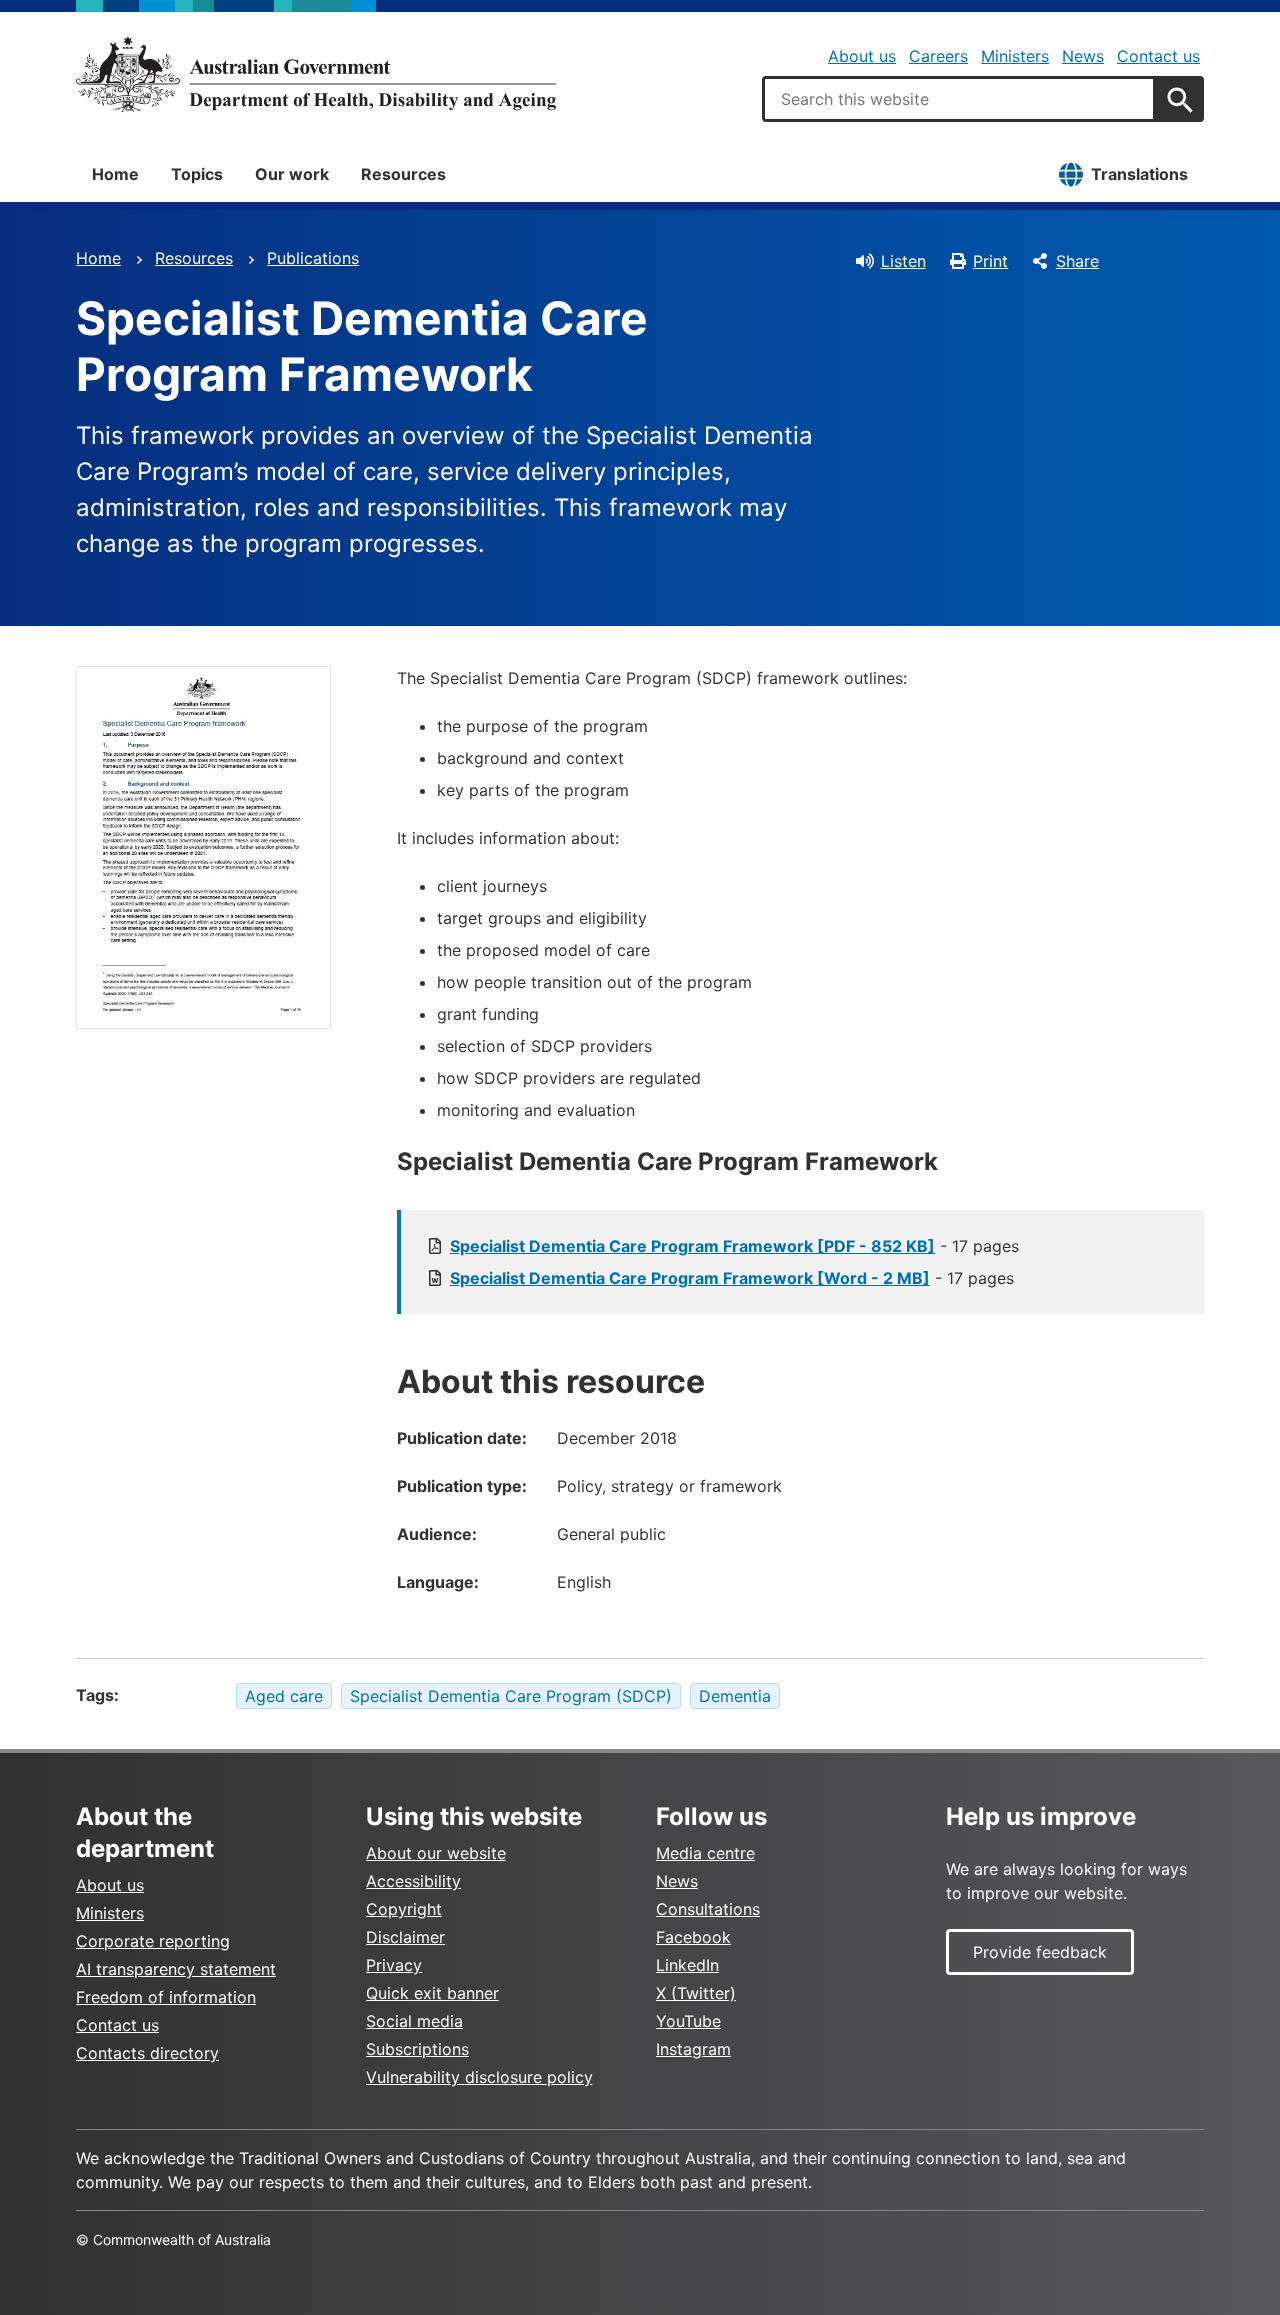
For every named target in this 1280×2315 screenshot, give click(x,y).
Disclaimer (405, 1937)
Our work (292, 174)
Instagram (693, 2049)
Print (990, 261)
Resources (403, 174)
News (1083, 56)
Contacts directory (147, 2053)
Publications (313, 258)
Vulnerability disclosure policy (479, 2077)
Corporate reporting (153, 1941)
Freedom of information (166, 1997)
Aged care (284, 1696)
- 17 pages (734, 1246)
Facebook (693, 1937)
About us (862, 56)
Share (1077, 261)
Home (115, 174)
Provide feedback (1040, 1952)
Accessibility (413, 1881)
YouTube (688, 2021)
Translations (1139, 174)
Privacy (394, 1965)
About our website (436, 1853)
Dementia (735, 1696)
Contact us (1158, 56)
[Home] (316, 74)
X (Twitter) (696, 1993)
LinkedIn (687, 1965)
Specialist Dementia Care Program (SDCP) (511, 1696)
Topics (197, 174)
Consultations (708, 1909)
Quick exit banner (432, 1993)
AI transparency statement (176, 1969)
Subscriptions (417, 2049)
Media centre (705, 1853)
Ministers (1015, 56)
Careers (938, 56)
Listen (903, 261)
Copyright (404, 1909)
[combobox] (959, 99)
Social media (414, 2021)
